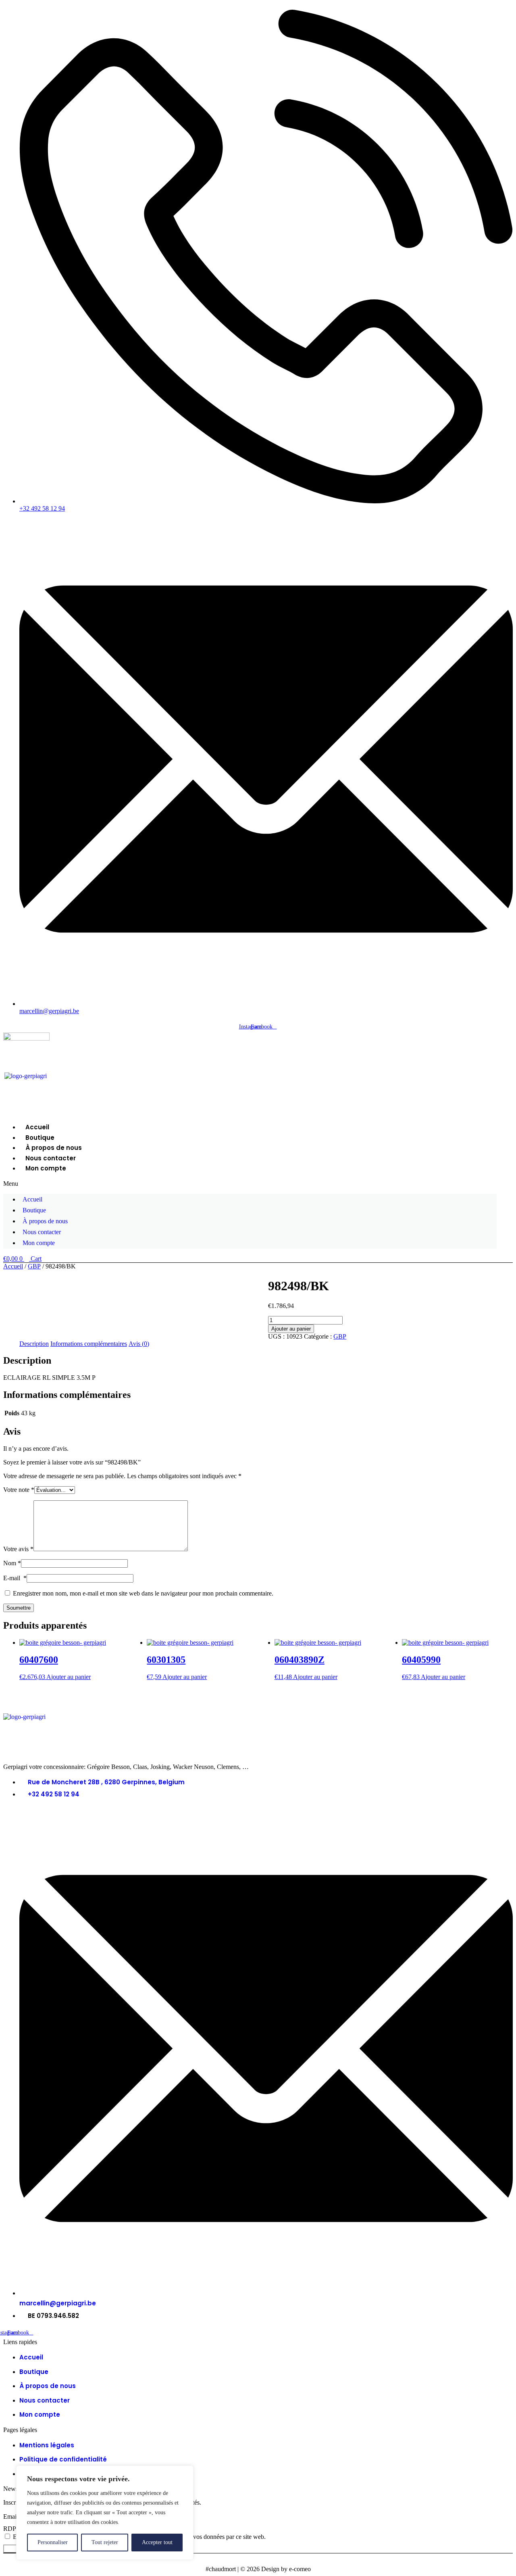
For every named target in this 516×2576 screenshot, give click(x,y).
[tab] (34, 1344)
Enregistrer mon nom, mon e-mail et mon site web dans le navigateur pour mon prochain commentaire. (143, 1593)
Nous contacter (51, 1158)
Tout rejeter (105, 2542)
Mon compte (46, 1168)
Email (11, 2517)
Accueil (37, 1127)
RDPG (12, 2529)
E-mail (15, 1578)
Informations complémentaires (89, 1344)
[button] (250, 1184)
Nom (12, 1563)
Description (34, 1344)
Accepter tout (157, 2542)
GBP (34, 1266)
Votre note (19, 1490)
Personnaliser (53, 2542)
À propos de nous (54, 1148)
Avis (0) (139, 1344)
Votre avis (18, 1549)
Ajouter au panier (291, 1329)
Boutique (40, 1138)
